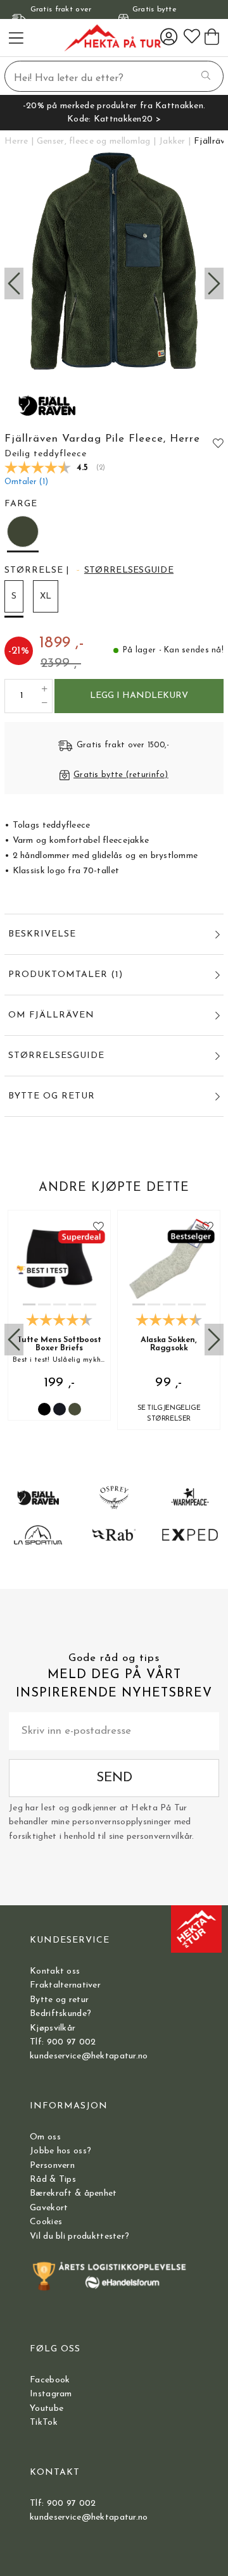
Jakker (172, 141)
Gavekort (49, 2208)
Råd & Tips (53, 2180)
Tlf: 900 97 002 (63, 2042)
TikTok (44, 2423)
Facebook (50, 2380)
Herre (16, 141)
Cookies (46, 2222)
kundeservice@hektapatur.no (89, 2056)
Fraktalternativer (65, 1985)
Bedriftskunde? (60, 2014)
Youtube (47, 2409)
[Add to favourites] (218, 443)
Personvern (52, 2166)
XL (46, 596)
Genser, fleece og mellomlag (94, 141)
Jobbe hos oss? (60, 2151)
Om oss (45, 2137)
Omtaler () (26, 482)
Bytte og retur (59, 2000)
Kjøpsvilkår (53, 2028)
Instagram (51, 2394)
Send (114, 1778)
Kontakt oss (55, 1971)
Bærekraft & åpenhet (73, 2193)
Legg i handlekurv (139, 696)
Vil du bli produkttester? (79, 2237)
